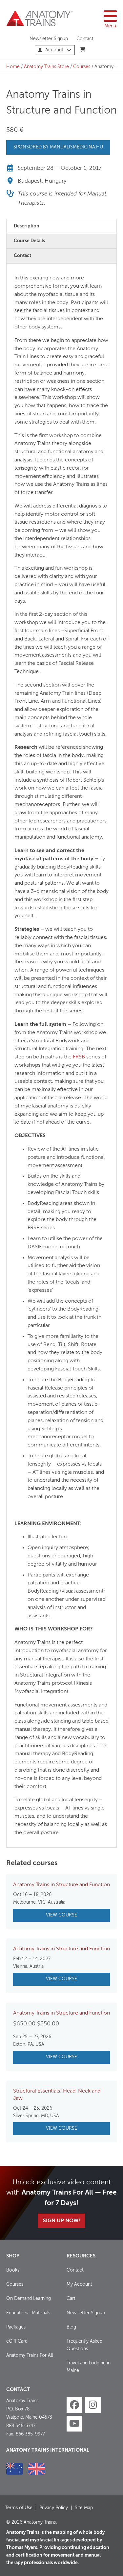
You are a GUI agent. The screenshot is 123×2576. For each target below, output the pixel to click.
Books (13, 2270)
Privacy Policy (54, 2508)
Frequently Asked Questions (84, 2345)
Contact (85, 39)
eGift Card (17, 2341)
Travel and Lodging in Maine (89, 2367)
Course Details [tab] (29, 241)
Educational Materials (28, 2313)
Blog (71, 2327)
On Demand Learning (29, 2299)
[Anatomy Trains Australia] (15, 2469)
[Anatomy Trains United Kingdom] (37, 2469)
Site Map (84, 2508)
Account (54, 50)
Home (13, 67)
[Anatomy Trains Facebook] (74, 2405)
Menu (110, 26)
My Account (79, 2284)
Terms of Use (19, 2508)
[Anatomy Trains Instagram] (93, 2405)
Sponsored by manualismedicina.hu (58, 147)
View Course (61, 1915)
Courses (82, 67)
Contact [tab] (22, 256)
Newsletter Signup (49, 39)
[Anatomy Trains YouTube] (74, 2424)
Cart (71, 2299)
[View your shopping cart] (83, 50)
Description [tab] (27, 226)
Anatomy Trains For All (30, 2355)
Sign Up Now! (61, 2221)
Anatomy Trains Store (46, 67)
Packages (16, 2327)
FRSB (79, 1057)
